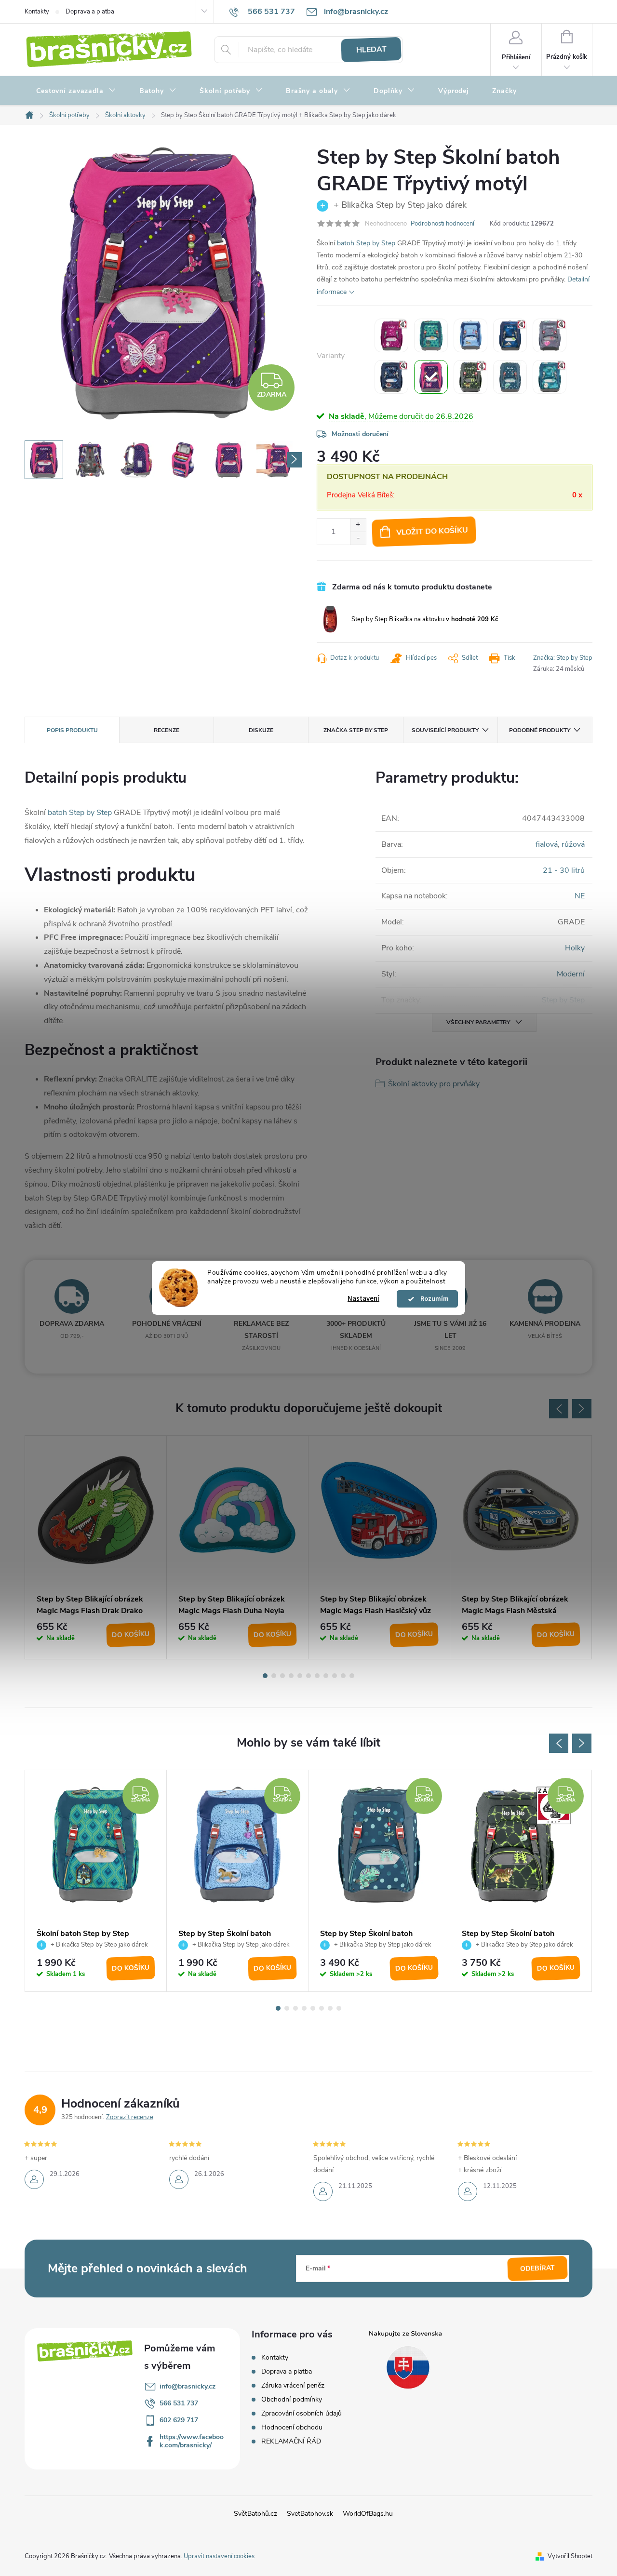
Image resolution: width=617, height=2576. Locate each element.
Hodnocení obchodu (292, 2427)
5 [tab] (300, 1676)
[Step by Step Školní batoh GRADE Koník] (470, 335)
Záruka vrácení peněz (293, 2385)
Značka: (563, 658)
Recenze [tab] (167, 730)
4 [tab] (291, 1676)
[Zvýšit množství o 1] (358, 525)
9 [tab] (335, 1676)
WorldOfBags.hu (368, 2514)
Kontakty (37, 12)
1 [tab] (265, 1676)
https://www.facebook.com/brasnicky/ (192, 2441)
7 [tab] (317, 1676)
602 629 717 (179, 2420)
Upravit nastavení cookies (219, 2556)
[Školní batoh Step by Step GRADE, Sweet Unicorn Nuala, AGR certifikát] (391, 335)
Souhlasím (432, 1299)
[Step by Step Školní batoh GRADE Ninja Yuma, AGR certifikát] (391, 377)
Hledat (371, 50)
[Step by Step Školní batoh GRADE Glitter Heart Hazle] (550, 335)
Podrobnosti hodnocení (443, 224)
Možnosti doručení (360, 434)
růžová (573, 844)
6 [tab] (308, 1676)
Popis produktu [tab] (72, 730)
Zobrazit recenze (130, 2117)
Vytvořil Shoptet (570, 2556)
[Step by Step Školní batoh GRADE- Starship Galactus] (510, 335)
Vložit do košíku (432, 531)
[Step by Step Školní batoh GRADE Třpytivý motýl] (431, 377)
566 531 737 (179, 2403)
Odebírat (538, 2269)
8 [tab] (326, 1676)
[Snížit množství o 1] (358, 538)
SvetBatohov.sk (310, 2514)
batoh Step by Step (366, 243)
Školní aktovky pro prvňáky (434, 1084)
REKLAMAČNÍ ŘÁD (291, 2441)
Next (582, 1409)
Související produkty (445, 730)
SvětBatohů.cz (255, 2514)
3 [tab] (282, 1676)
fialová (547, 844)
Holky (575, 948)
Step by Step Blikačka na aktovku (425, 619)
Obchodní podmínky (292, 2399)
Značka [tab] (356, 730)
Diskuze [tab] (261, 730)
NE (580, 896)
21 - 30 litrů (564, 870)
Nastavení (363, 1299)
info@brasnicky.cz (188, 2386)
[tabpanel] (96, 1547)
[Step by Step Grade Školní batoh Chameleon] (510, 377)
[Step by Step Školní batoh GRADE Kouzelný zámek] (431, 335)
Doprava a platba (90, 12)
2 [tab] (274, 1676)
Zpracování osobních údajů (302, 2413)
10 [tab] (343, 1676)
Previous (559, 1409)
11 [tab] (352, 1676)
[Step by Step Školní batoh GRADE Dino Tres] (470, 377)
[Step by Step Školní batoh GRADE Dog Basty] (550, 377)
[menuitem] (76, 91)
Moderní (571, 974)
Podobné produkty (540, 730)
